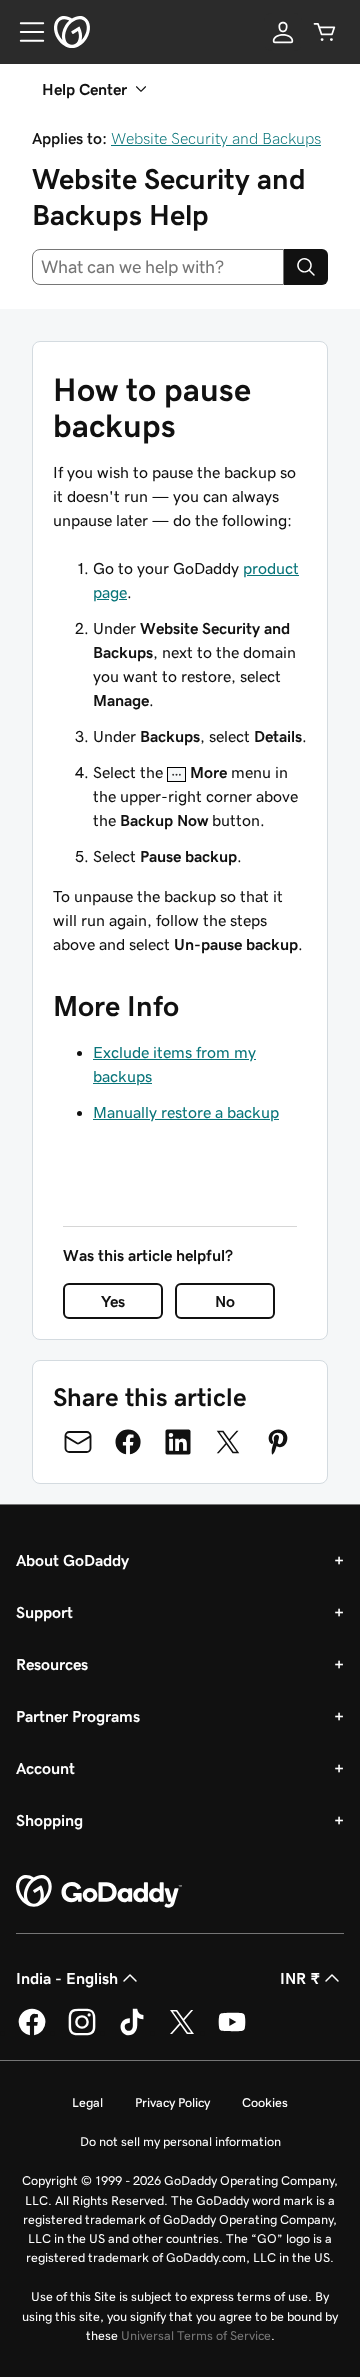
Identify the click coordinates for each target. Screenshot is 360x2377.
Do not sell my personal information (180, 2141)
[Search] (306, 267)
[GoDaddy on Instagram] (82, 2032)
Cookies (265, 2102)
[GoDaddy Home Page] (99, 1892)
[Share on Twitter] (228, 1442)
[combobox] (158, 267)
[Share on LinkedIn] (178, 1442)
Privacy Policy (172, 2102)
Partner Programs (78, 1716)
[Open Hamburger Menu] (24, 32)
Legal (87, 2102)
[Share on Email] (78, 1442)
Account (45, 1768)
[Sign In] (283, 32)
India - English (67, 1978)
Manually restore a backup (186, 1112)
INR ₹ (300, 1978)
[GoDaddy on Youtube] (232, 2032)
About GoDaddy (72, 1560)
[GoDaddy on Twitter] (182, 2032)
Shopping (49, 1820)
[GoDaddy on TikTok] (132, 2032)
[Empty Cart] (325, 32)
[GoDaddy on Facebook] (32, 2032)
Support (44, 1612)
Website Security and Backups (216, 138)
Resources (52, 1664)
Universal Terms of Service (196, 2335)
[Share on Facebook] (128, 1442)
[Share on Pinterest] (278, 1442)
